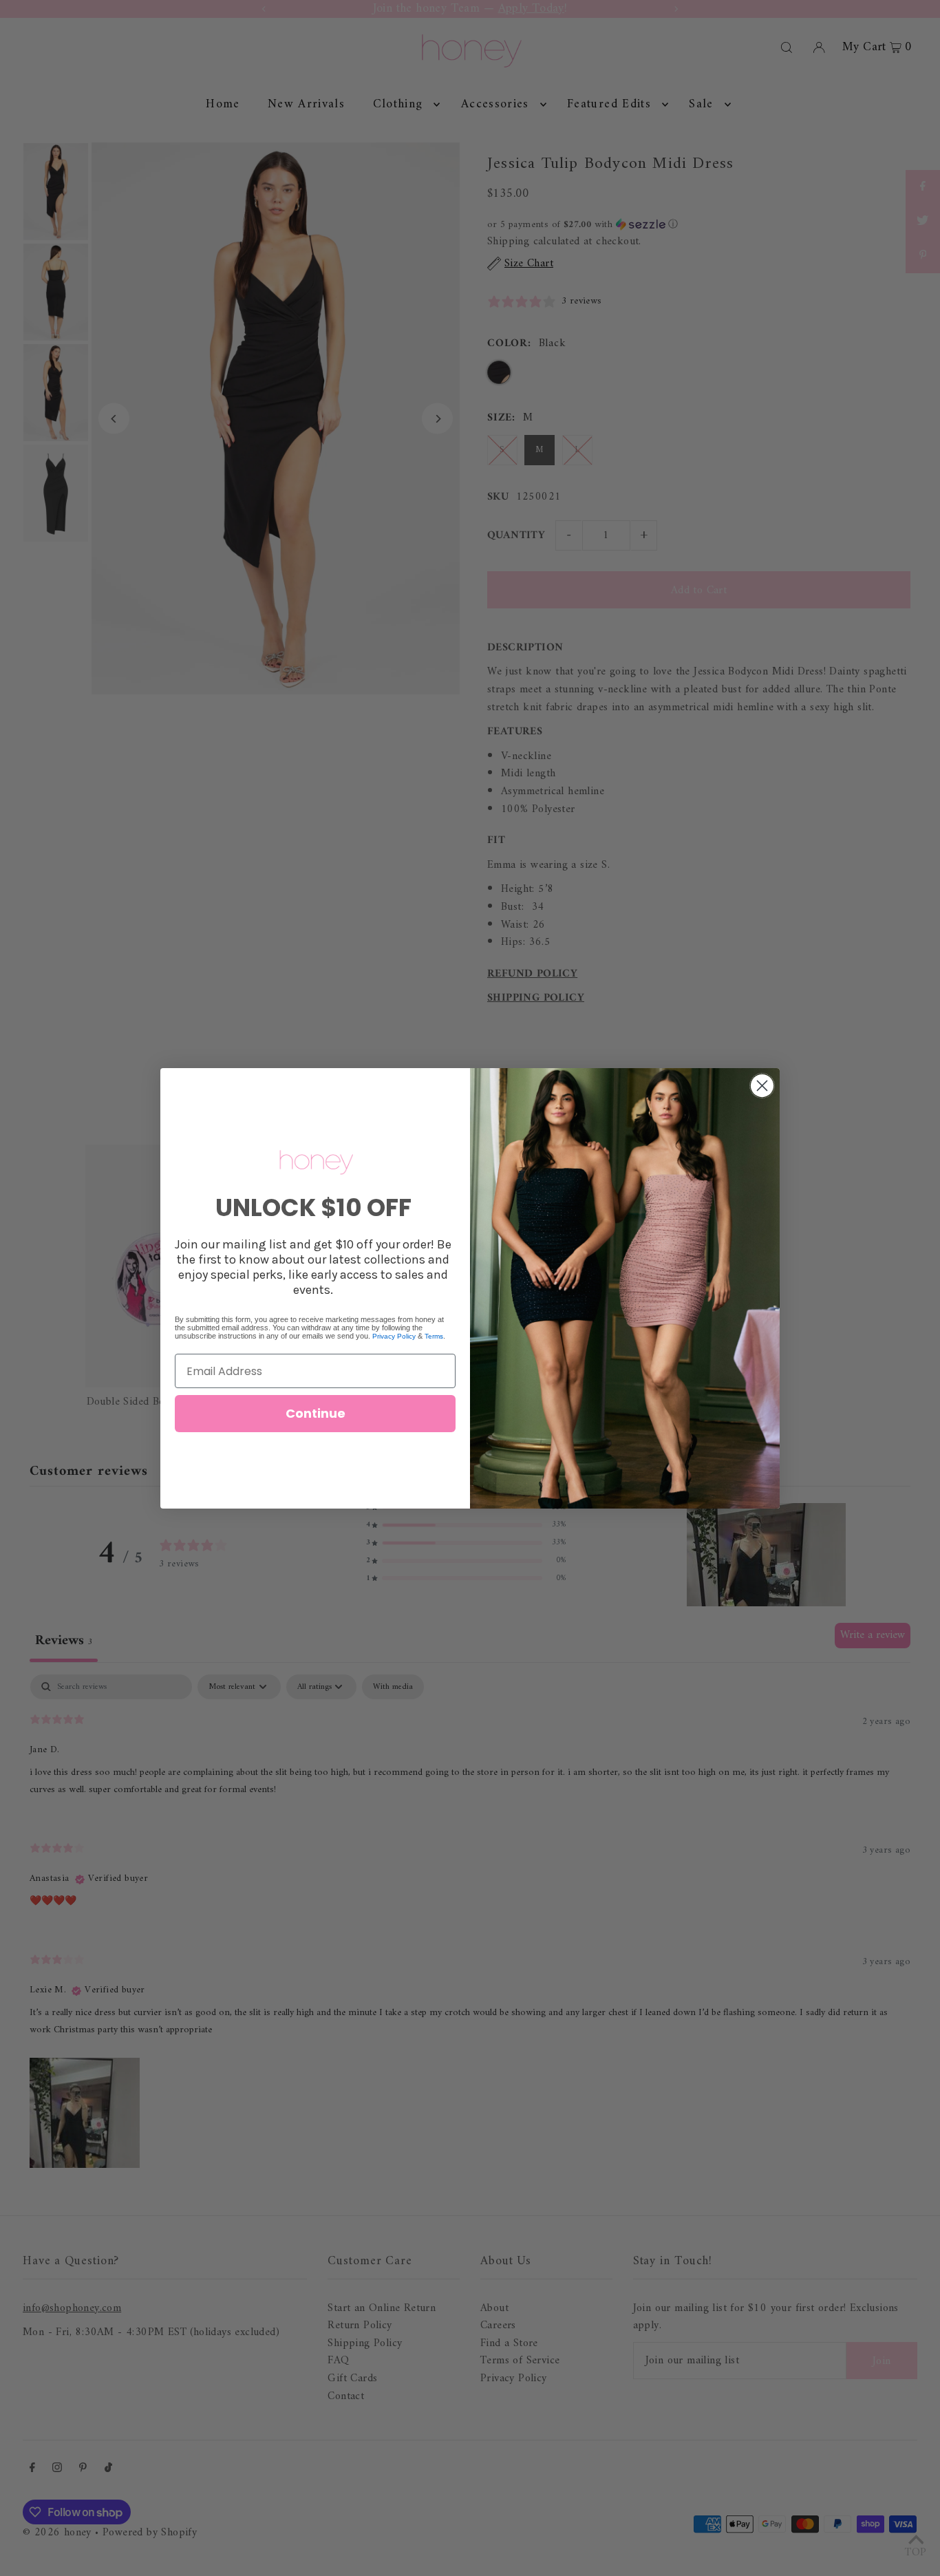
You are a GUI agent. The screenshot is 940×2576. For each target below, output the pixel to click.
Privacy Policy (394, 1336)
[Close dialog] (762, 1086)
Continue (316, 1413)
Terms (434, 1336)
